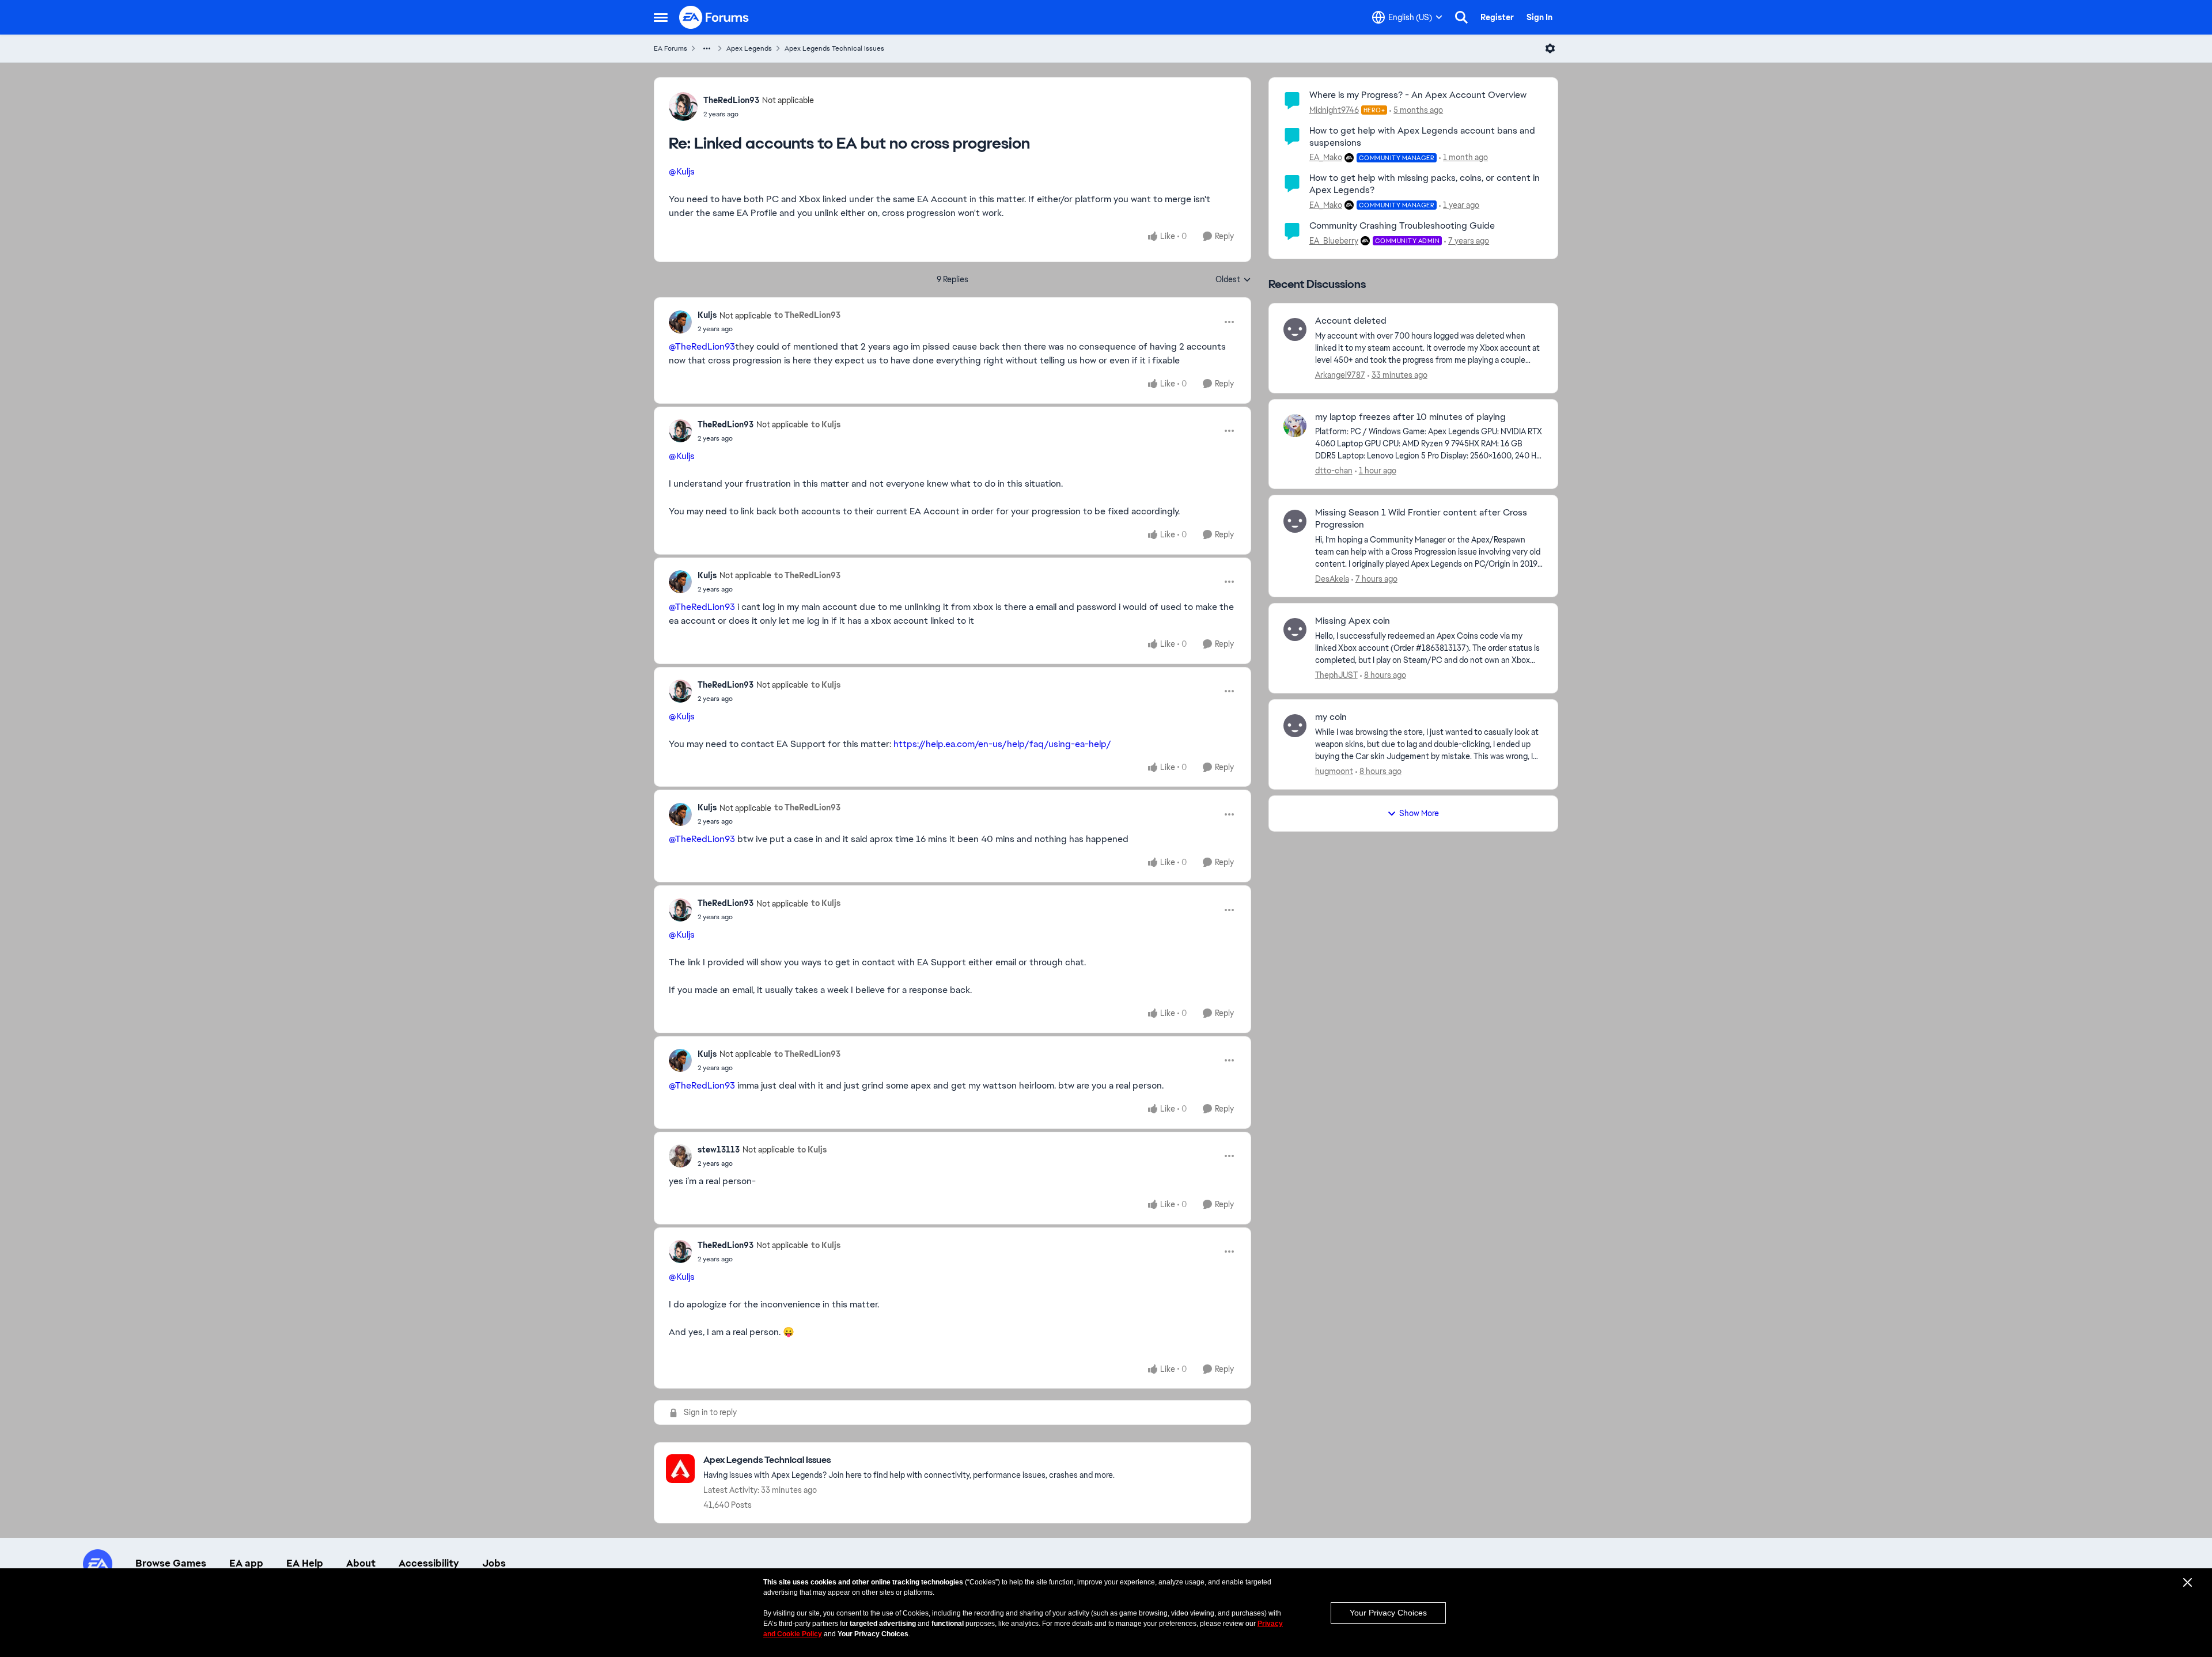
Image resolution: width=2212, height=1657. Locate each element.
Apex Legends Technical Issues (834, 48)
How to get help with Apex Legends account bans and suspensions (1422, 136)
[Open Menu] (1550, 48)
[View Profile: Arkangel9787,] (1295, 329)
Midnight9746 (1334, 110)
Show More (1419, 813)
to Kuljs (826, 424)
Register (1497, 17)
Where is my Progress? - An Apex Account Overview (1418, 95)
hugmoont (1334, 771)
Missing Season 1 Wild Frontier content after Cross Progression (1421, 519)
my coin (1331, 717)
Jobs (494, 1563)
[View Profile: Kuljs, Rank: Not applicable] (680, 322)
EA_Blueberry (1334, 241)
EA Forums (671, 48)
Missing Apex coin (1353, 621)
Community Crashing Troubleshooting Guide (1402, 225)
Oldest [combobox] (1233, 280)
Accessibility (429, 1563)
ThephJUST (1336, 675)
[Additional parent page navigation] (707, 48)
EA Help (305, 1563)
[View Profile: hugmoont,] (1295, 726)
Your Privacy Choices (1388, 1613)
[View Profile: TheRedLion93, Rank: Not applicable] (683, 107)
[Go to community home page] (714, 17)
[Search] (1461, 17)
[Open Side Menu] (661, 17)
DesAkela (1332, 579)
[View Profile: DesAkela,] (1295, 521)
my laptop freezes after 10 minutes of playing (1410, 417)
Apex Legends (749, 48)
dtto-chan (1334, 471)
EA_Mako (1326, 157)
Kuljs (707, 315)
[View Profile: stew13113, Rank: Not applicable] (680, 1156)
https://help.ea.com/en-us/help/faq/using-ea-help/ (1002, 744)
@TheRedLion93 (702, 346)
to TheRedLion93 (807, 315)
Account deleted (1351, 321)
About (361, 1563)
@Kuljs (682, 171)
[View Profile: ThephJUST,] (1295, 630)
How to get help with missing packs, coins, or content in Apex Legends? (1425, 184)
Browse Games (171, 1563)
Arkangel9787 (1340, 375)
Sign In (1539, 17)
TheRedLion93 (731, 100)
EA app (246, 1563)
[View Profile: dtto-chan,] (1295, 426)
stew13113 (719, 1150)
